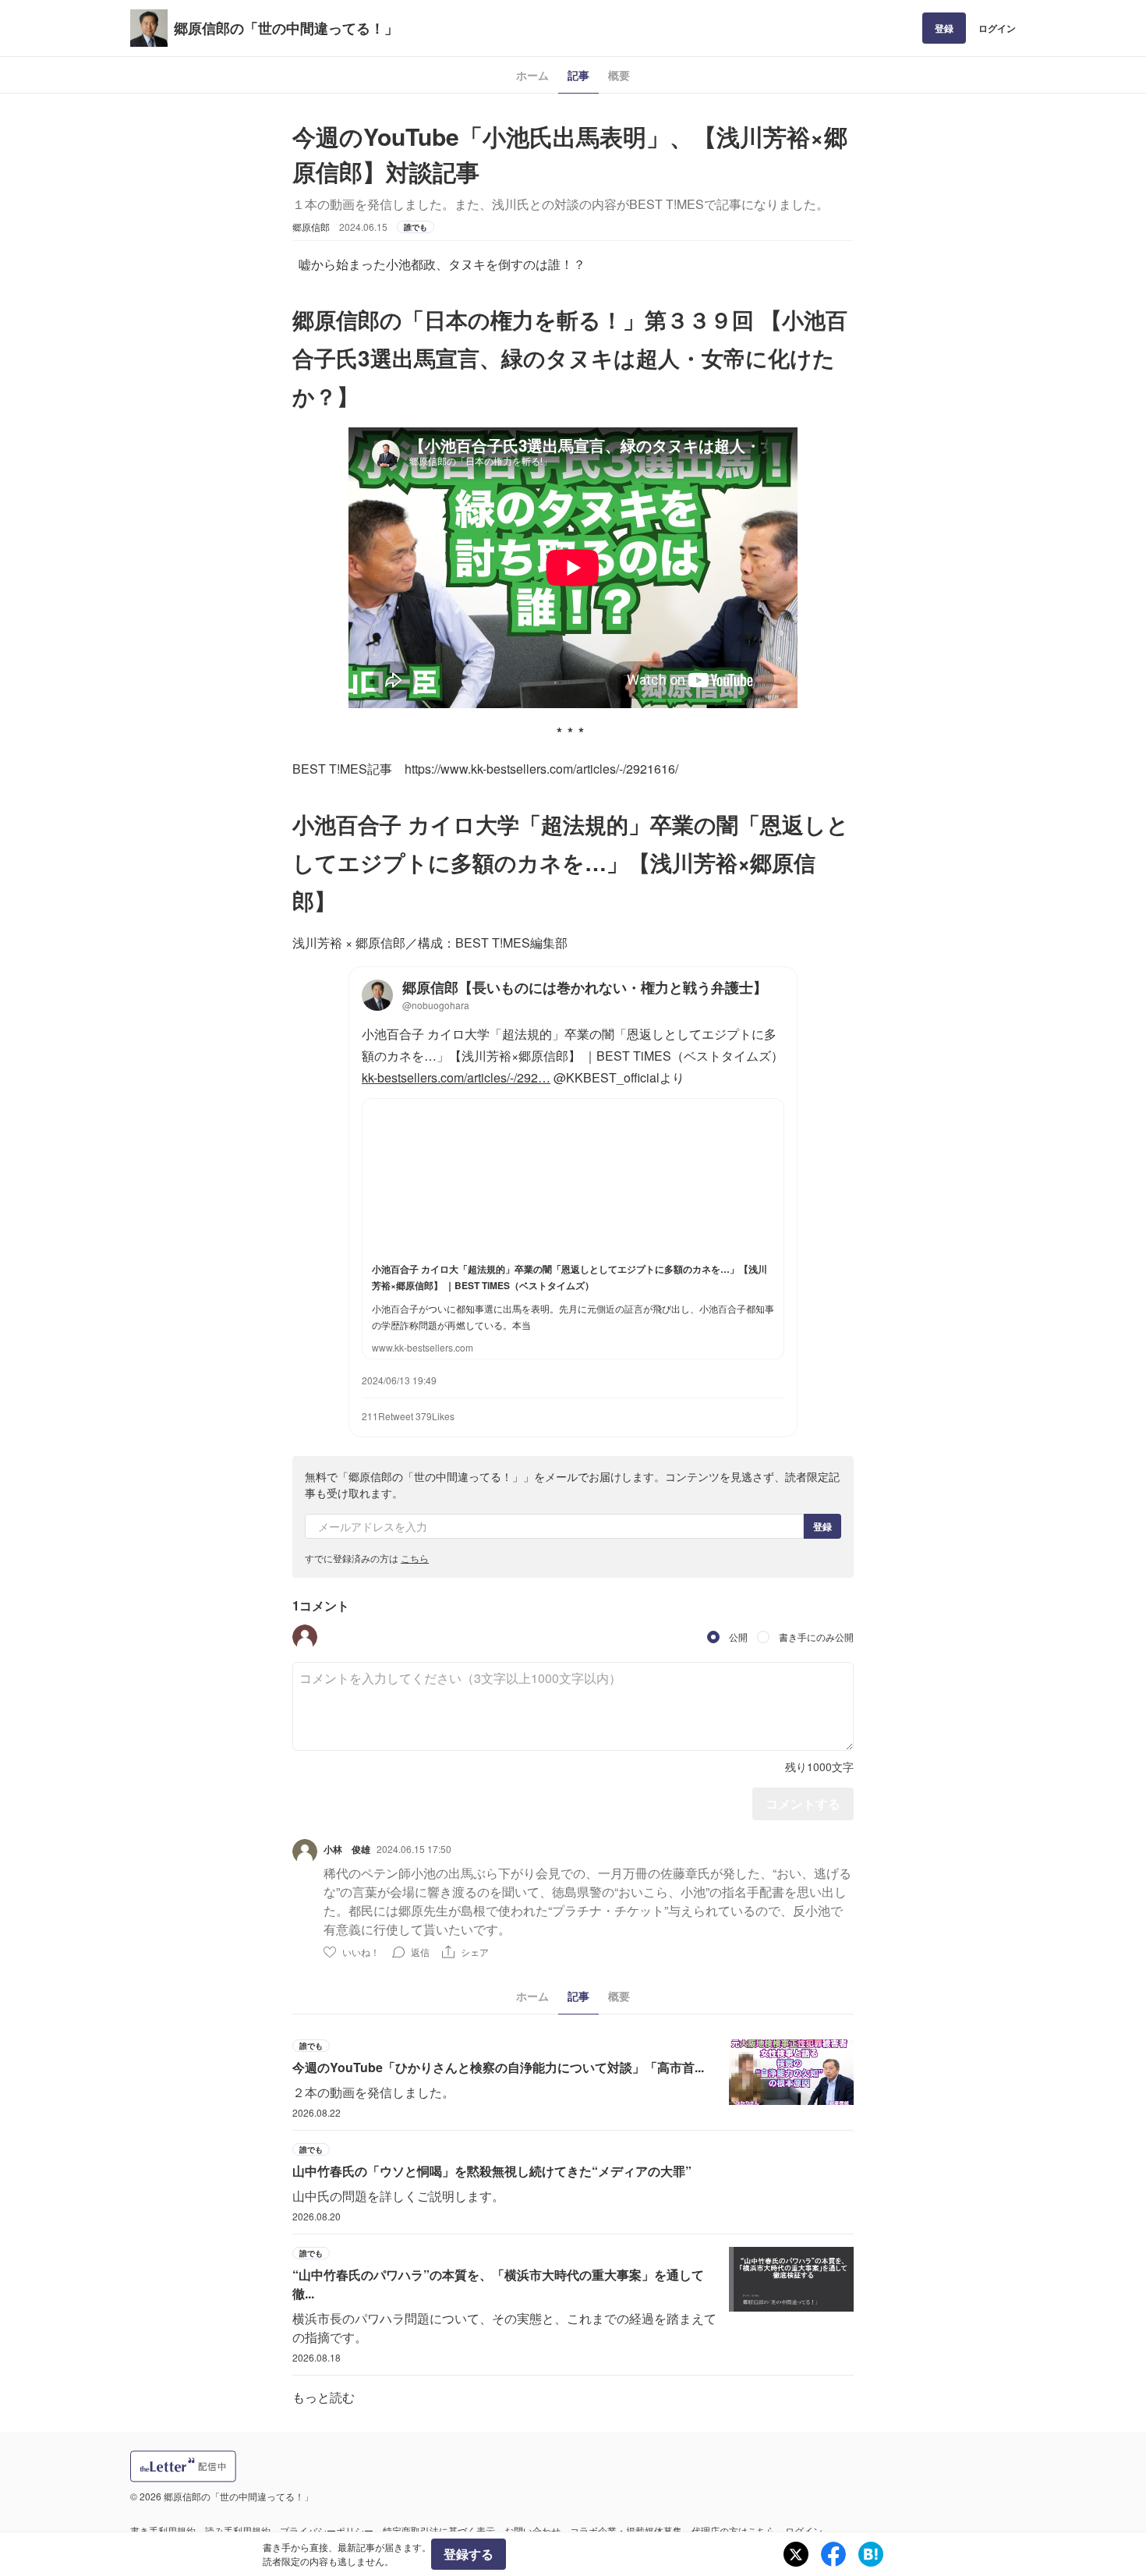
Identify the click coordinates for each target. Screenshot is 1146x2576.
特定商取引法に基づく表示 (439, 2530)
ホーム (532, 75)
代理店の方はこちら (734, 2530)
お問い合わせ (532, 2530)
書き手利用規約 (163, 2530)
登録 (944, 28)
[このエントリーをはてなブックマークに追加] (871, 2554)
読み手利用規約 (238, 2530)
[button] (305, 1637)
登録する (469, 2554)
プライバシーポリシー (327, 2530)
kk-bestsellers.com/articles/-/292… (456, 1077)
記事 (578, 75)
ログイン (997, 28)
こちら (415, 1558)
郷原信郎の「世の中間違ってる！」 (286, 28)
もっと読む (324, 2397)
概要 (619, 75)
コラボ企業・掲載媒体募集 (626, 2530)
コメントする (803, 1804)
